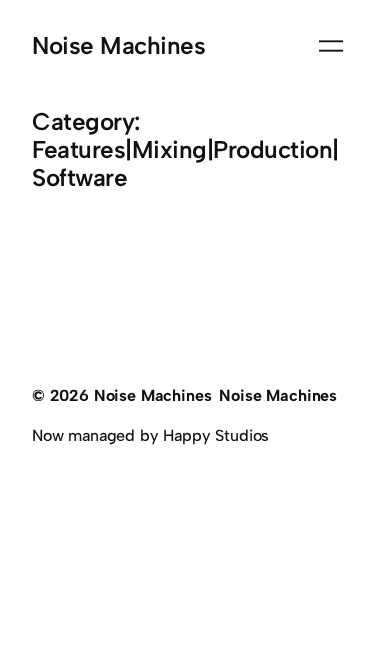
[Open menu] (331, 46)
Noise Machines (118, 45)
